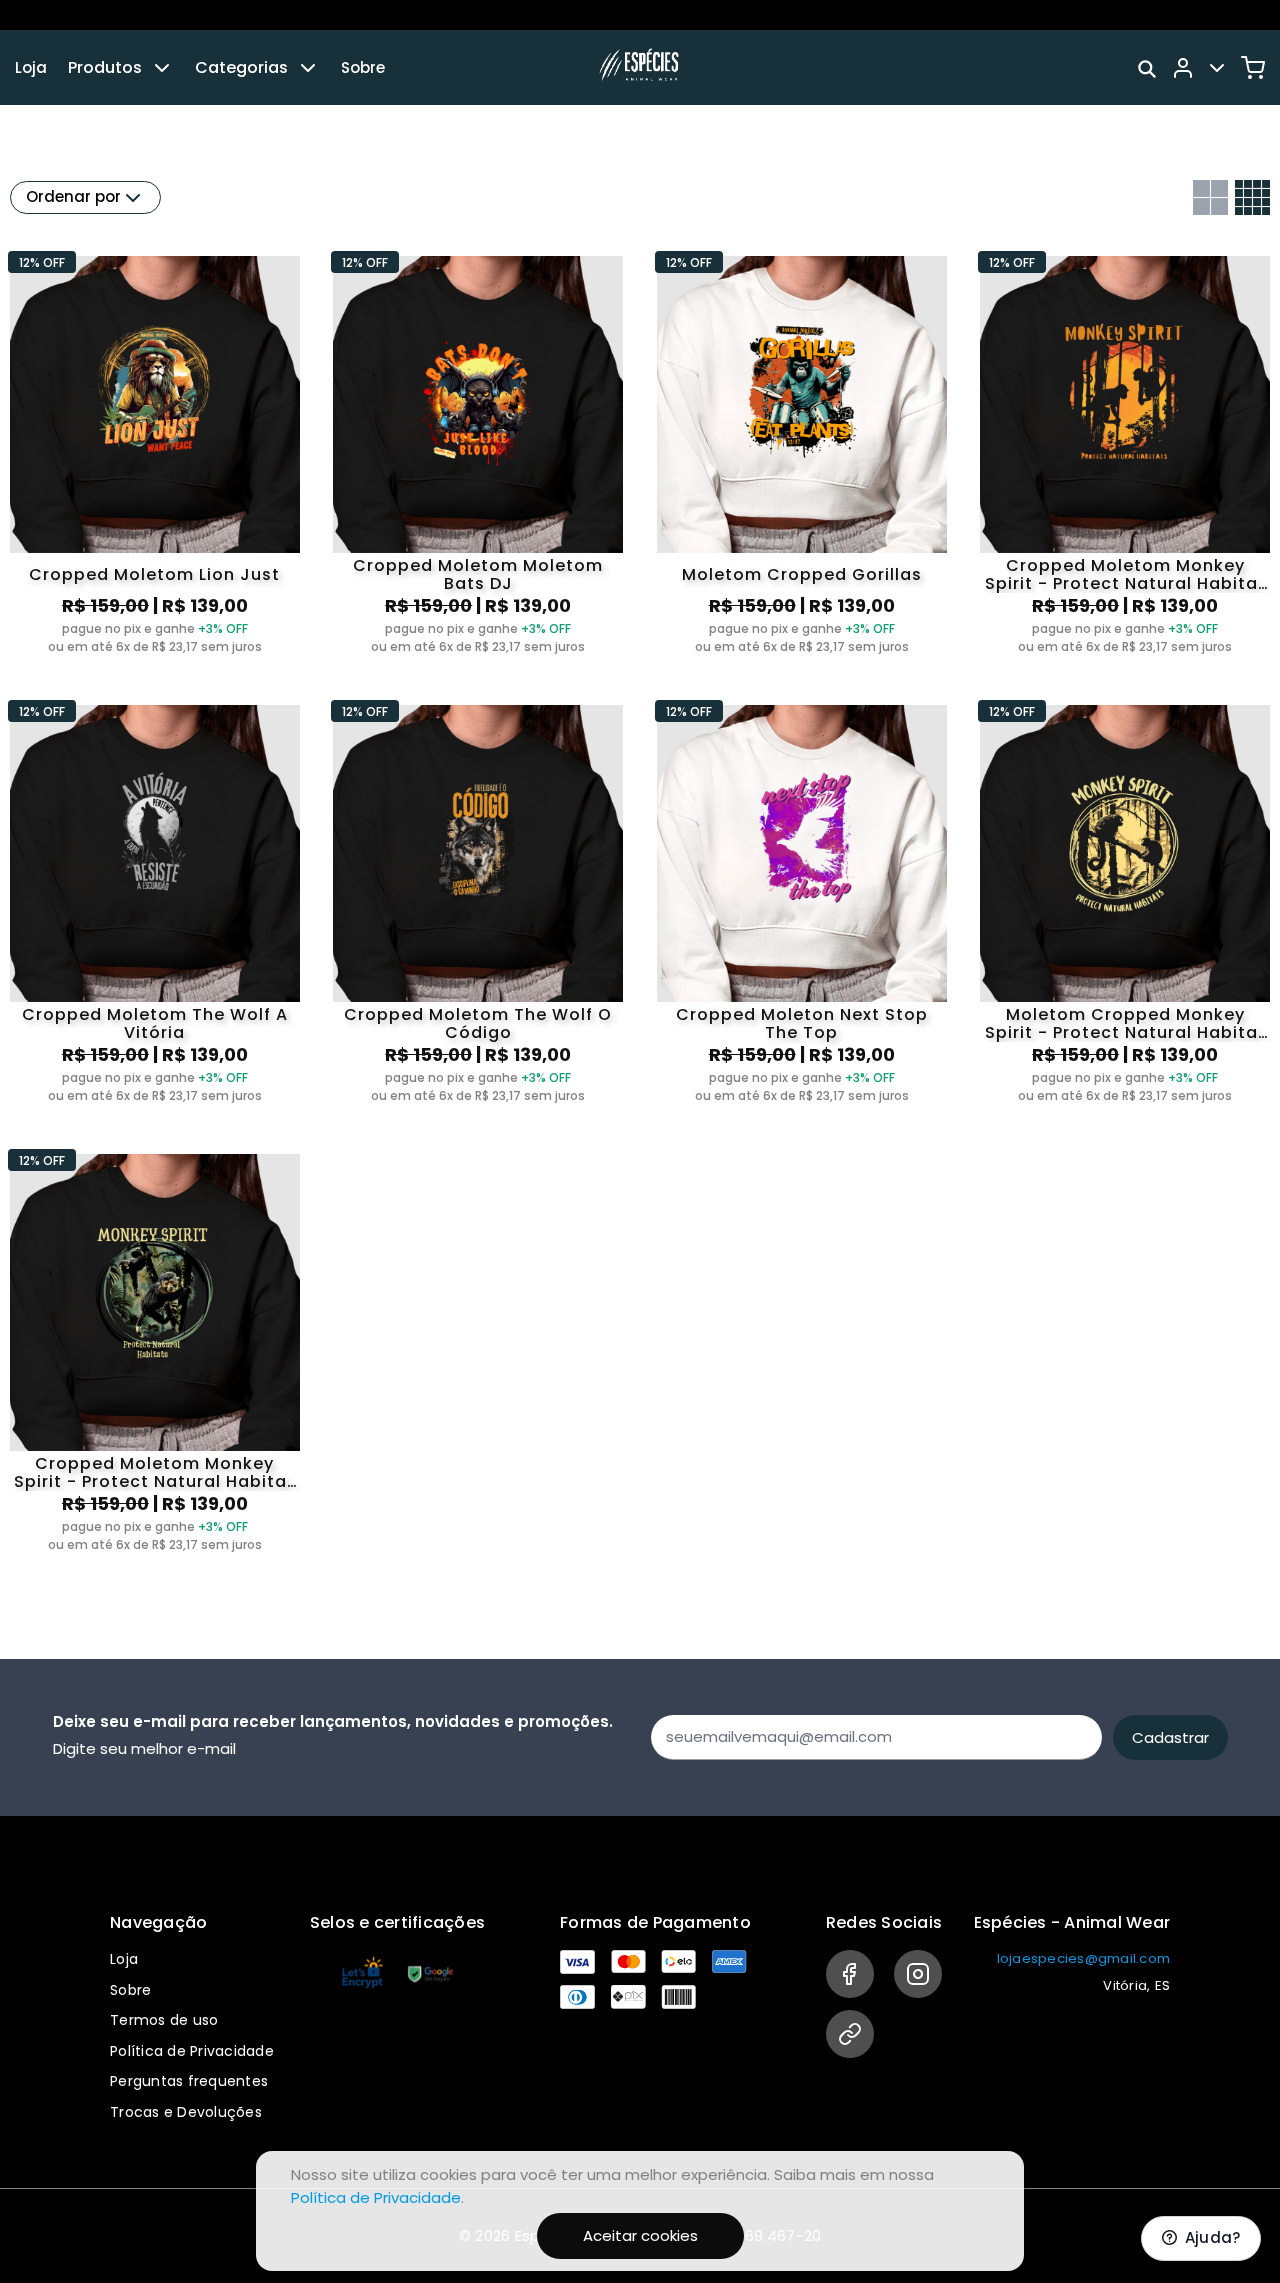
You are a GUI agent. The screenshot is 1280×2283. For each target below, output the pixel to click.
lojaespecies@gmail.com (1084, 1958)
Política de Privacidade (192, 2051)
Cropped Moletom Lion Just (154, 574)
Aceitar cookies (640, 2235)
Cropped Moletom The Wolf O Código (478, 1024)
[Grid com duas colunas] (1210, 197)
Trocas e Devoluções (186, 2112)
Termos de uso (164, 2020)
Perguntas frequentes (189, 2081)
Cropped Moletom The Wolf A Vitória (155, 1024)
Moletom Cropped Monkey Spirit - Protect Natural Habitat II (1125, 1024)
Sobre (363, 67)
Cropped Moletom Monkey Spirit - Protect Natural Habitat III (1125, 575)
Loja (31, 67)
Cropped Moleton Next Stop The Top (802, 1024)
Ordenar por (73, 196)
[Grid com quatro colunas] (1252, 197)
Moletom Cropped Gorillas (802, 574)
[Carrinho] (1253, 68)
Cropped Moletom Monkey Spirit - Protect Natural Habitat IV (154, 1473)
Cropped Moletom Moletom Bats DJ (478, 575)
